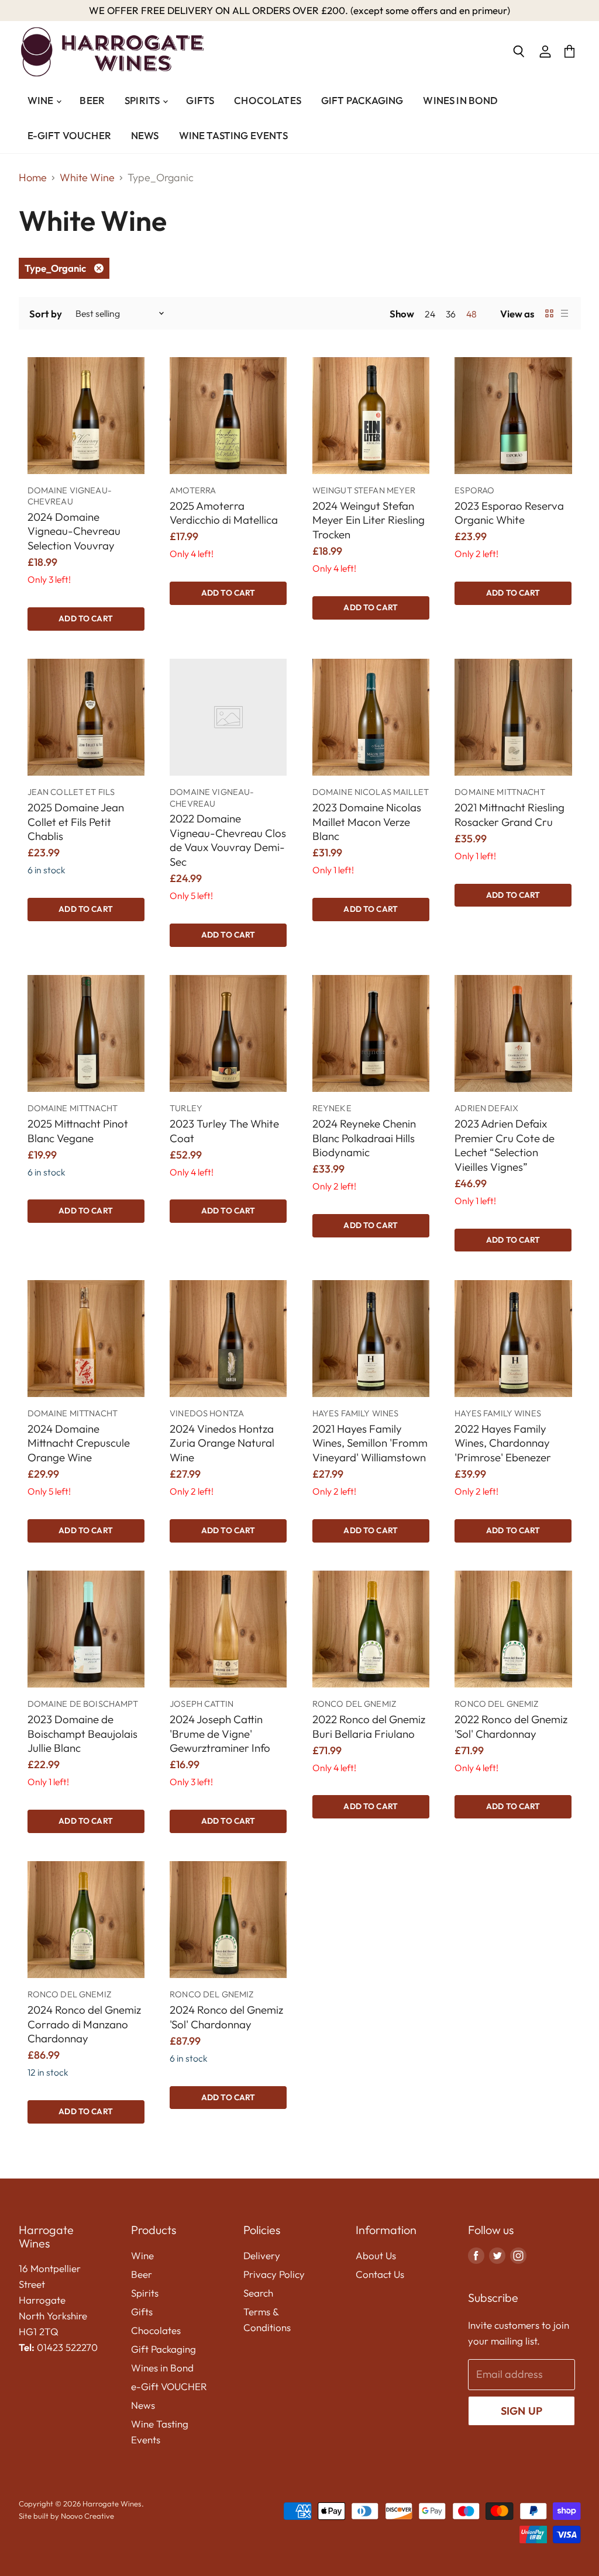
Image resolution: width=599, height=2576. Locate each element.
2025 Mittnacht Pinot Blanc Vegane (78, 1131)
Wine (42, 100)
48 (471, 314)
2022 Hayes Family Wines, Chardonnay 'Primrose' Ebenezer (503, 1443)
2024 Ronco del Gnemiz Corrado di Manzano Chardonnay (84, 2024)
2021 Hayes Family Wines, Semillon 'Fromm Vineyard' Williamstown (370, 1443)
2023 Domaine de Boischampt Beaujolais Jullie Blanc (82, 1733)
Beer (92, 100)
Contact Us (380, 2274)
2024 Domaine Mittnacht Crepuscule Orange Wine (79, 1443)
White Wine (87, 178)
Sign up (521, 2411)
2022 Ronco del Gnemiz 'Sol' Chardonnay (511, 1726)
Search (258, 2293)
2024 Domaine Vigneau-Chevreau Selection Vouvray (74, 531)
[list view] (564, 313)
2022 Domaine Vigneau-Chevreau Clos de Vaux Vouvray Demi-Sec (228, 840)
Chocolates (268, 100)
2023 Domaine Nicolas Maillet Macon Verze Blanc (367, 822)
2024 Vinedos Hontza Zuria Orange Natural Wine (222, 1443)
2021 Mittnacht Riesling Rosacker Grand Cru (510, 815)
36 (451, 314)
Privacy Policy (274, 2274)
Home (33, 178)
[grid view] (549, 313)
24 (430, 314)
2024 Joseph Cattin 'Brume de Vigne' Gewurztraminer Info (220, 1733)
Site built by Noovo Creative (66, 2516)
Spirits (143, 100)
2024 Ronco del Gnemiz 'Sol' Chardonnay (226, 2017)
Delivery (262, 2255)
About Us (376, 2255)
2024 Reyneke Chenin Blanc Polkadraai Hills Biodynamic (364, 1138)
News (145, 135)
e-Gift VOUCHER (69, 135)
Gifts (200, 100)
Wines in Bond (460, 100)
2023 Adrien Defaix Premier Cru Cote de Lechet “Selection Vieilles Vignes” (505, 1145)
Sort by (46, 314)
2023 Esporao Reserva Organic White (509, 513)
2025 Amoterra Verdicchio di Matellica (224, 513)
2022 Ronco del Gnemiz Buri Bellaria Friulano (369, 1726)
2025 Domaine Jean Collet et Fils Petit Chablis (76, 822)
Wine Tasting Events (233, 135)
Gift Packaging (362, 100)
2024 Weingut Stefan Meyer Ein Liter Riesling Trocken (369, 520)
